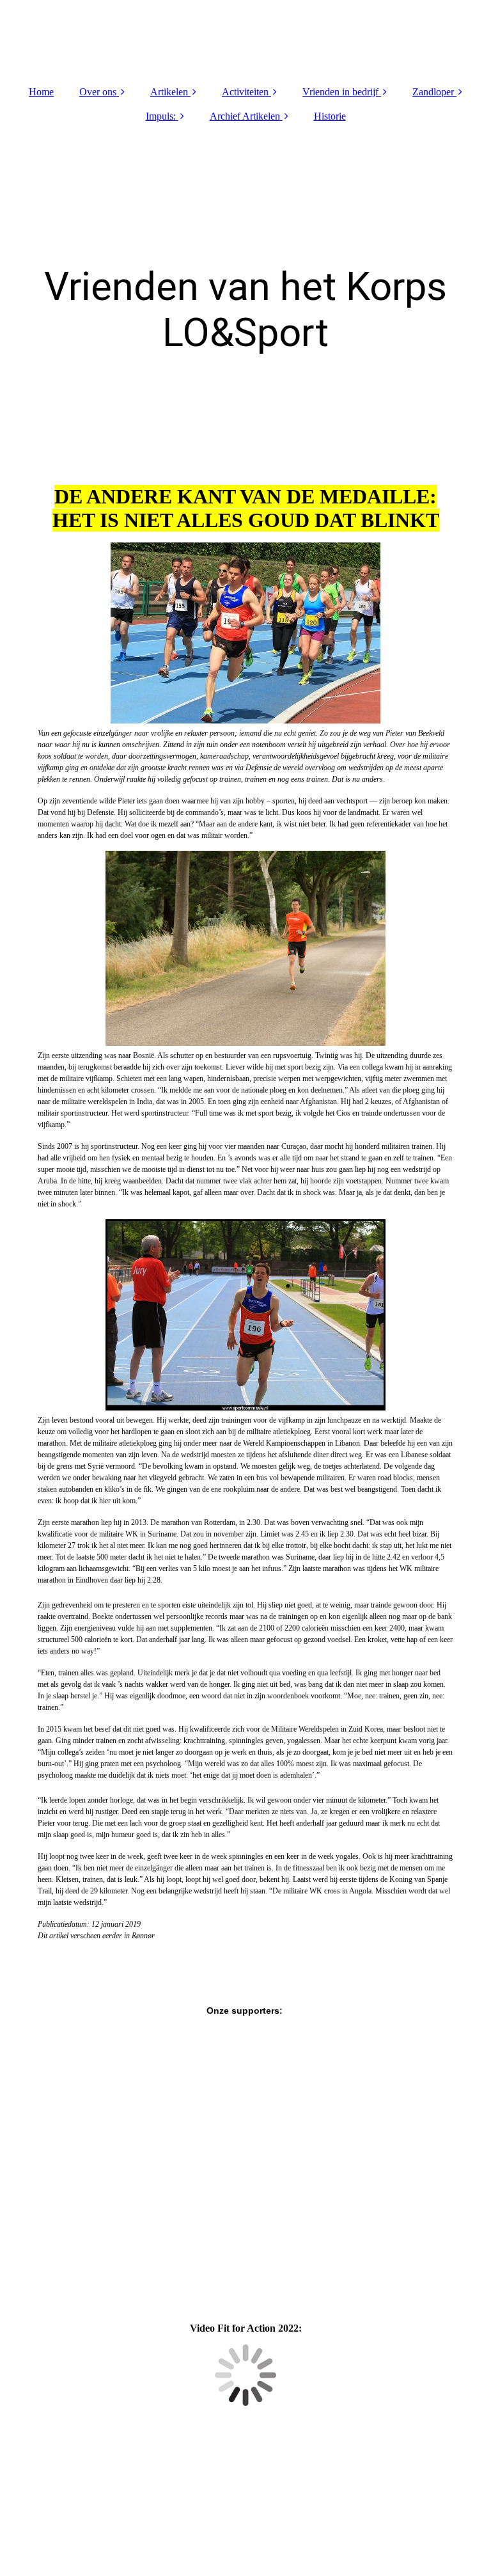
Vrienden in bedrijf (340, 92)
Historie (330, 116)
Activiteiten (245, 92)
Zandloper (433, 92)
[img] (245, 38)
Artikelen (169, 92)
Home (41, 92)
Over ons (98, 92)
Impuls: (161, 116)
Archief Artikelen (245, 116)
